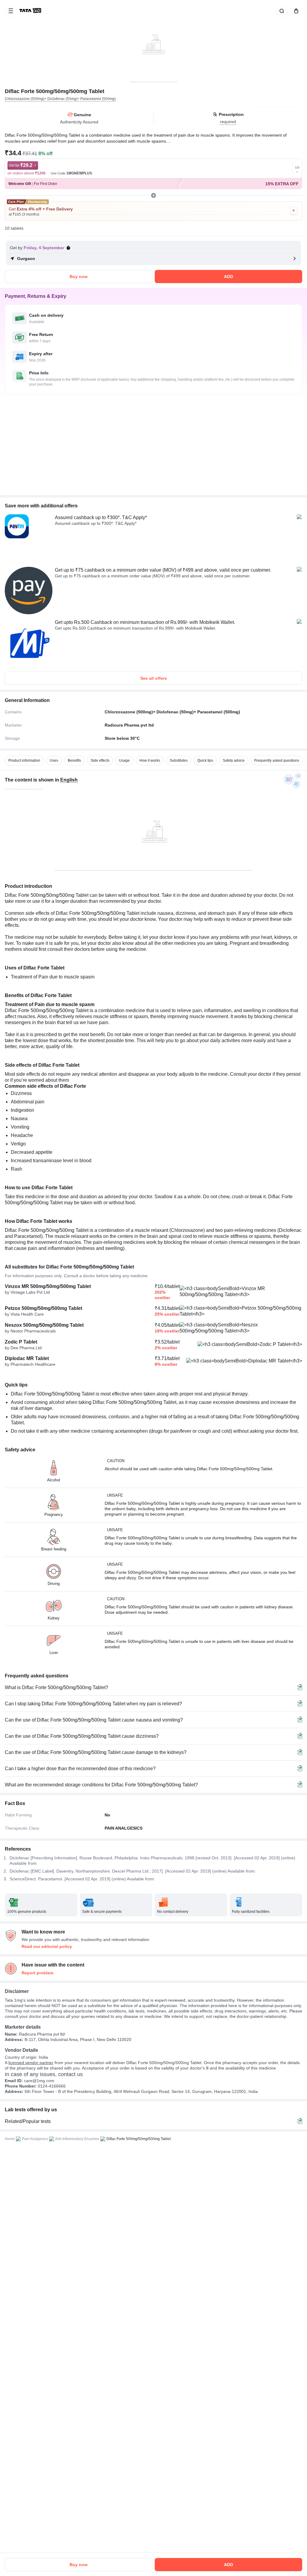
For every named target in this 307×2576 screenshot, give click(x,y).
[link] (31, 11)
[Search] (281, 11)
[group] (153, 41)
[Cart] (295, 11)
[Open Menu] (11, 11)
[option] (24, 760)
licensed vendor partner (31, 2063)
